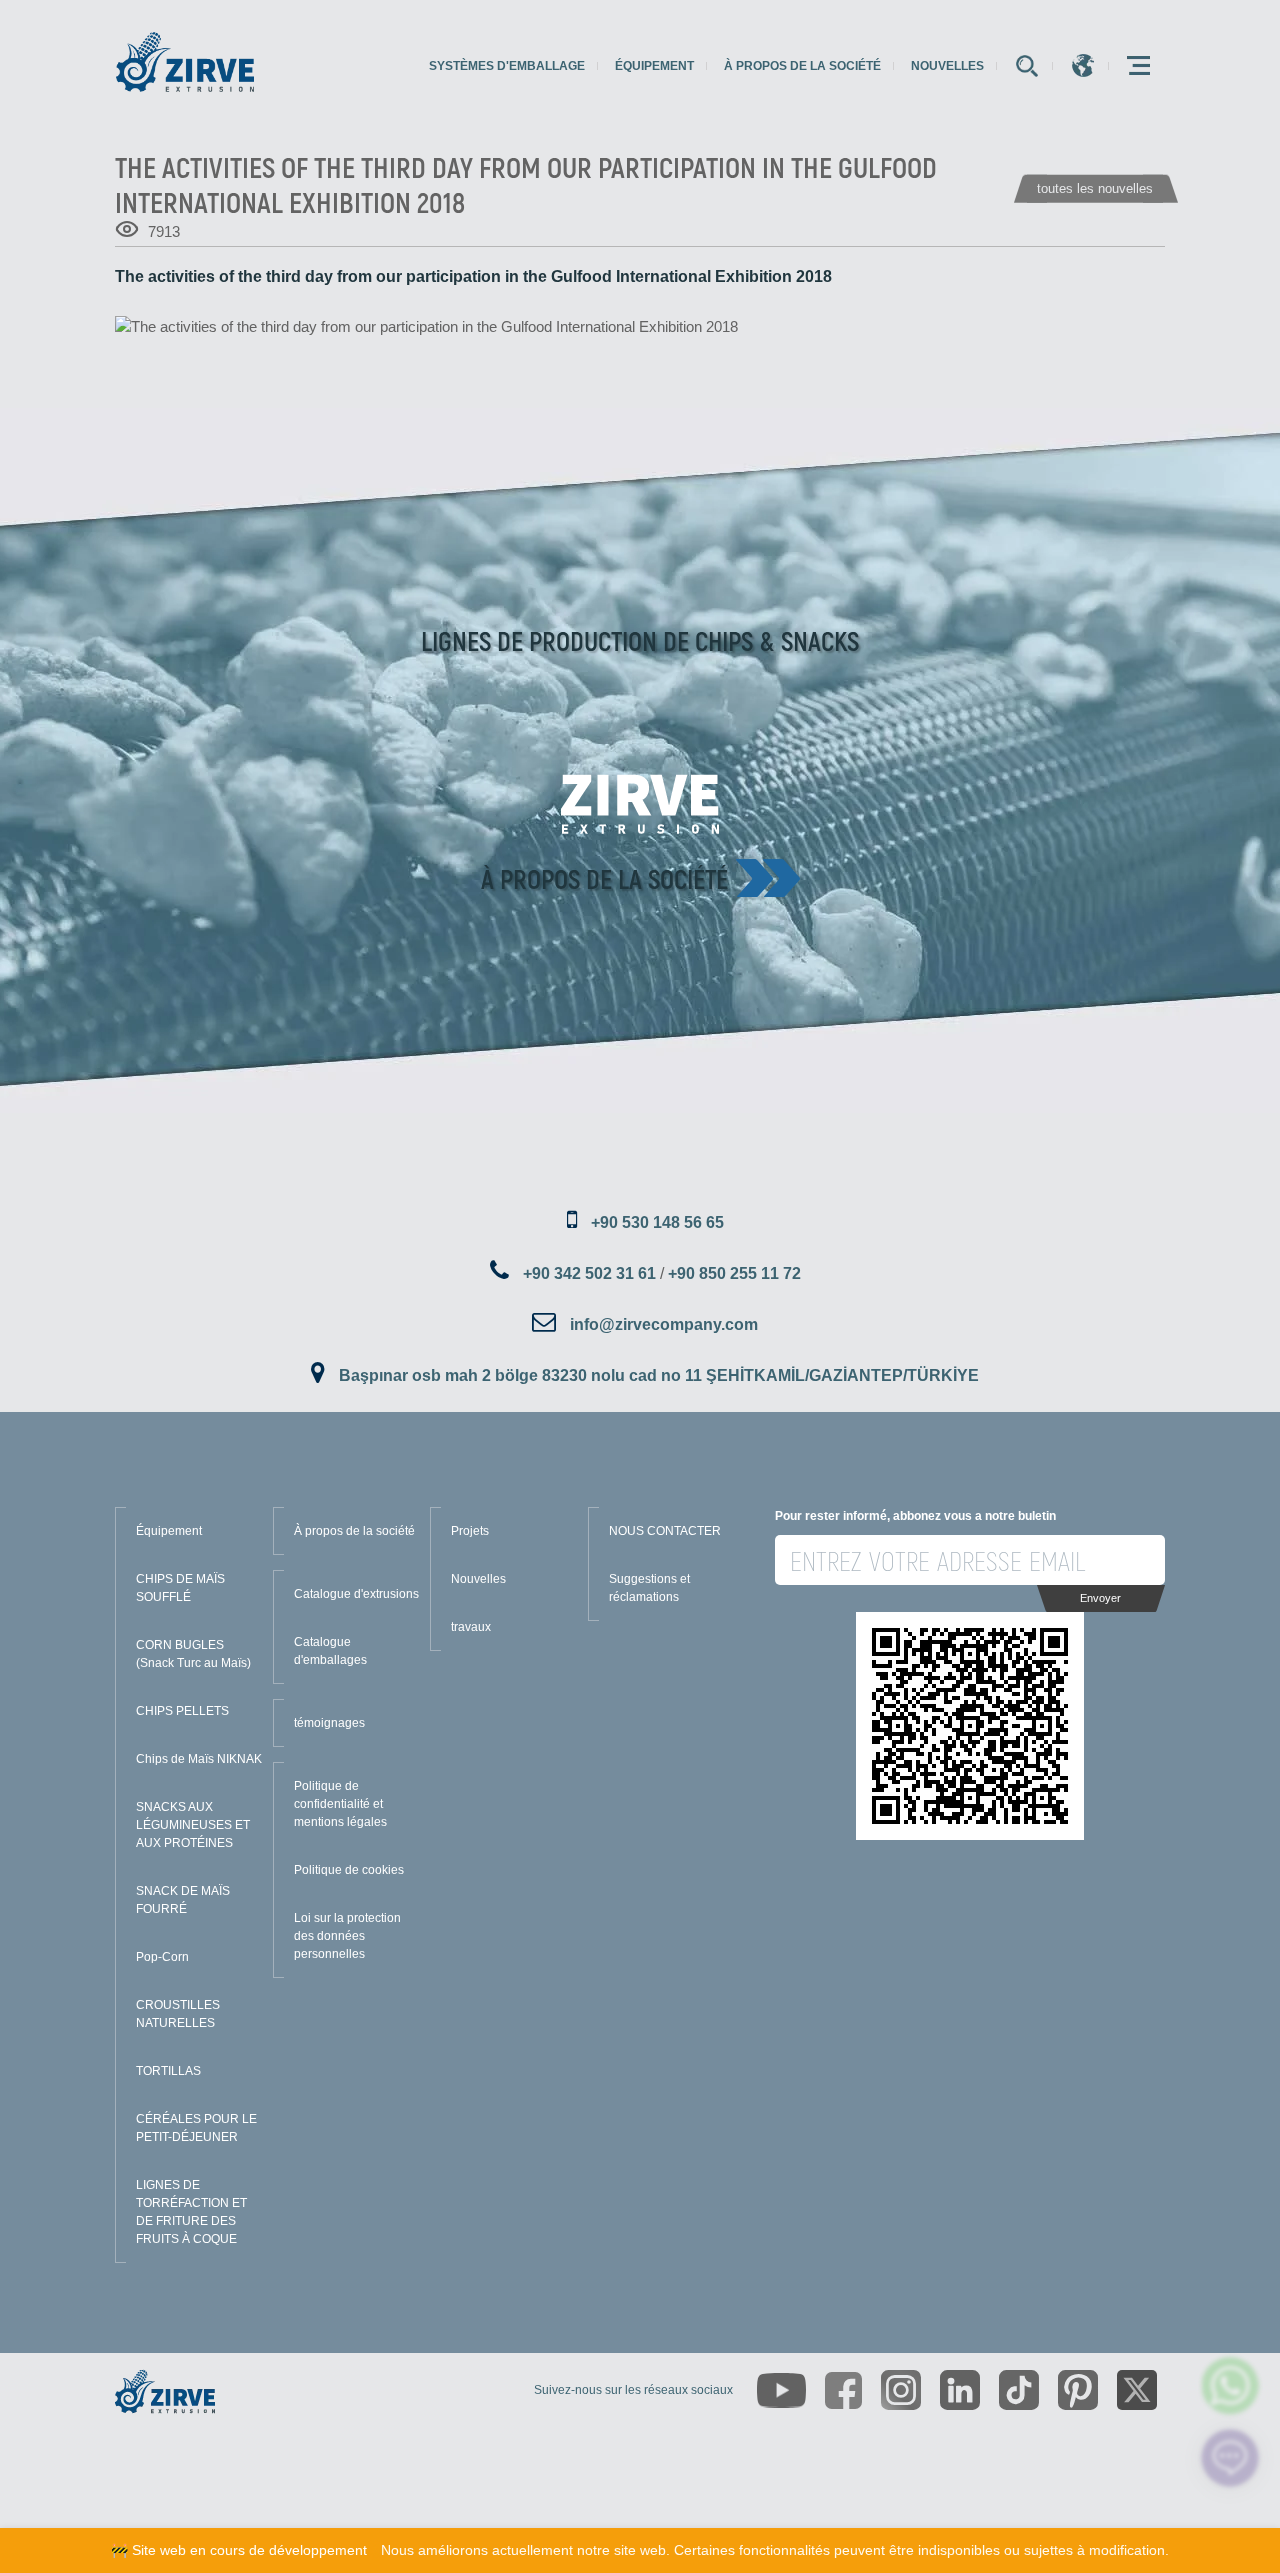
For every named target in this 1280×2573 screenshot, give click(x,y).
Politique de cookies (349, 1870)
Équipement (654, 66)
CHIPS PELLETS (182, 1711)
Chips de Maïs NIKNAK (199, 1759)
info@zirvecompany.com (664, 1324)
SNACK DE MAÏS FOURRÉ (183, 1900)
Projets (470, 1531)
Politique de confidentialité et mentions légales (340, 1804)
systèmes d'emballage (507, 66)
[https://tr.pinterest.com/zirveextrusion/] (1078, 2390)
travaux (471, 1627)
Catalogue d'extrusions (356, 1594)
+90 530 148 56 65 (657, 1222)
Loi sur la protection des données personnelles (347, 1936)
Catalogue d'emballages (330, 1651)
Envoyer (1100, 1598)
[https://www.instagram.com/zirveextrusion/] (901, 2390)
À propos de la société (802, 66)
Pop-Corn (162, 1957)
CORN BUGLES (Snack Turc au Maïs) (193, 1654)
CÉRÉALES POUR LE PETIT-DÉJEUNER (196, 2128)
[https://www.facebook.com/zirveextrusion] (843, 2390)
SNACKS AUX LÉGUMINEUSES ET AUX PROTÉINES (193, 1825)
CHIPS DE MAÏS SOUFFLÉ (180, 1588)
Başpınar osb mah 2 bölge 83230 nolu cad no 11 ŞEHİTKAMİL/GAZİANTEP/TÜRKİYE (659, 1375)
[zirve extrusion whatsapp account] (1230, 2385)
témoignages (329, 1723)
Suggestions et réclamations (649, 1588)
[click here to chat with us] (1230, 2458)
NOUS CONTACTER (665, 1531)
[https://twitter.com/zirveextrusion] (1137, 2390)
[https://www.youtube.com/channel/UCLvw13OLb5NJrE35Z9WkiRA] (781, 2390)
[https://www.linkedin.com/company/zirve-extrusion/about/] (960, 2390)
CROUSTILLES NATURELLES (178, 2014)
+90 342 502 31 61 (589, 1273)
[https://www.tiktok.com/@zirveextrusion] (1019, 2390)
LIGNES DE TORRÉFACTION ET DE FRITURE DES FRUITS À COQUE (191, 2212)
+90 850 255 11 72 (734, 1273)
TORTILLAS (168, 2071)
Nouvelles (947, 66)
